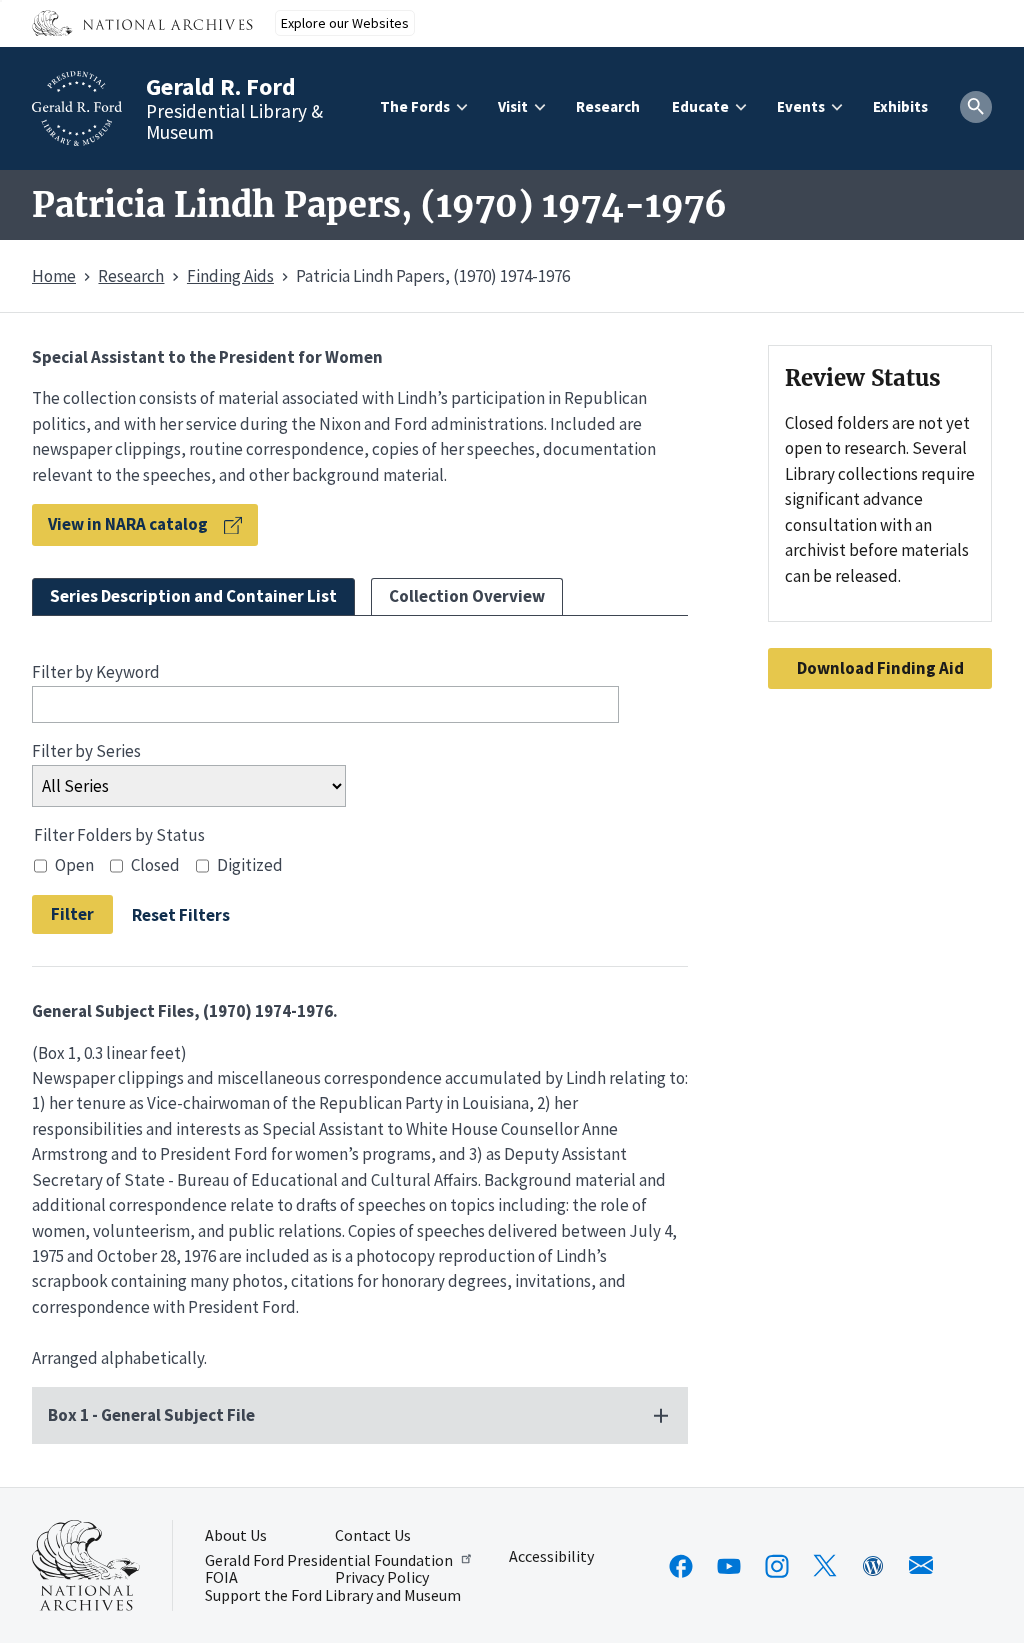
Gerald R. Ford (221, 86)
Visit (513, 106)
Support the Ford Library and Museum (333, 1596)
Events (801, 106)
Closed (155, 865)
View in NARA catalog (128, 524)
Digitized (250, 865)
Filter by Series (86, 751)
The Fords (415, 106)
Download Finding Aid (880, 668)
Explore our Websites (345, 23)
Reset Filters (181, 914)
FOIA (221, 1578)
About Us (236, 1536)
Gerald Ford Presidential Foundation (329, 1559)
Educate (700, 106)
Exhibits (900, 106)
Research (608, 106)
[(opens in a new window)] (681, 1566)
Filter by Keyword (96, 672)
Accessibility (551, 1557)
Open (74, 865)
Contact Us (373, 1536)
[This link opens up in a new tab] (86, 1565)
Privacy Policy (382, 1578)
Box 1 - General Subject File (151, 1415)
